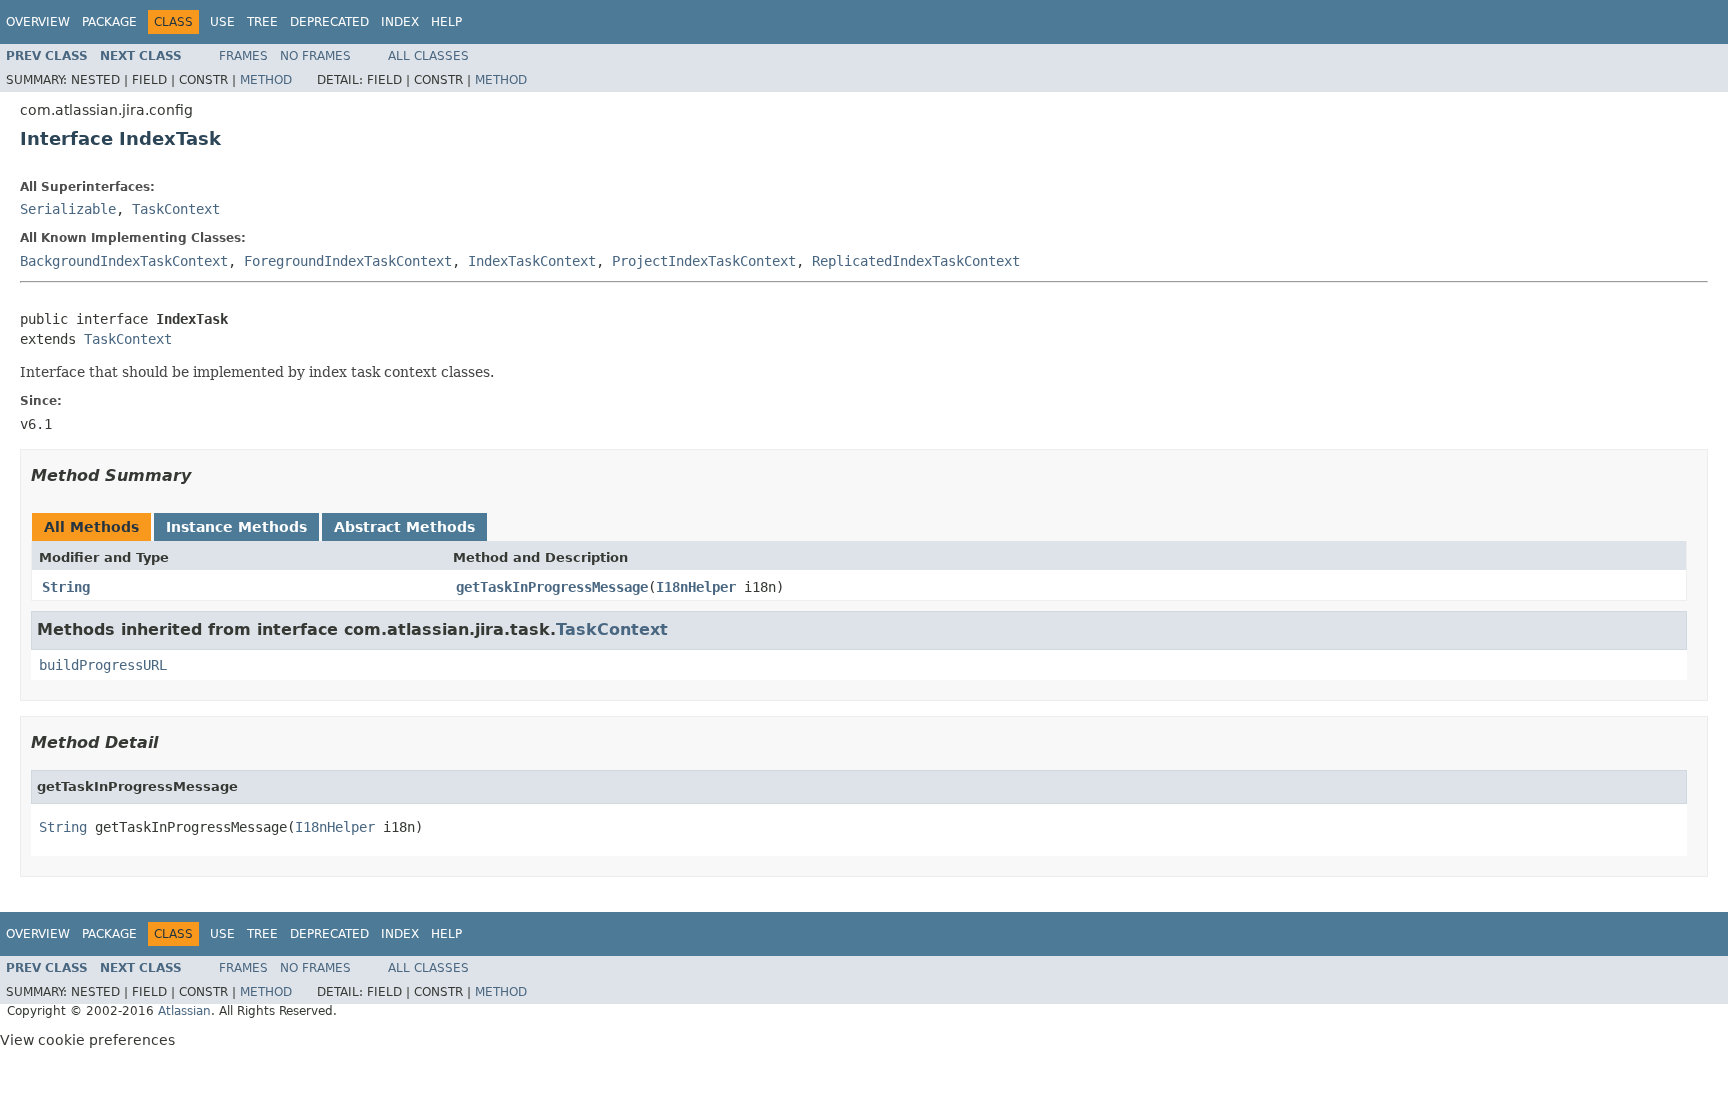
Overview (38, 22)
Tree (262, 22)
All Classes (428, 56)
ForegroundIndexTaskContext (348, 261)
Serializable (68, 209)
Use (222, 22)
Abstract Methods (404, 527)
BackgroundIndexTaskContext (124, 261)
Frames (243, 56)
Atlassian (184, 1011)
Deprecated (329, 22)
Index (400, 22)
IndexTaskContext (532, 261)
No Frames (315, 56)
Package (109, 22)
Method (266, 80)
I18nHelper (696, 587)
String (66, 587)
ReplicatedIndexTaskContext (916, 261)
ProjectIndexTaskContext (704, 261)
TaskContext (176, 209)
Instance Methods (236, 527)
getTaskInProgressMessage (552, 587)
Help (446, 22)
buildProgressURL (103, 665)
